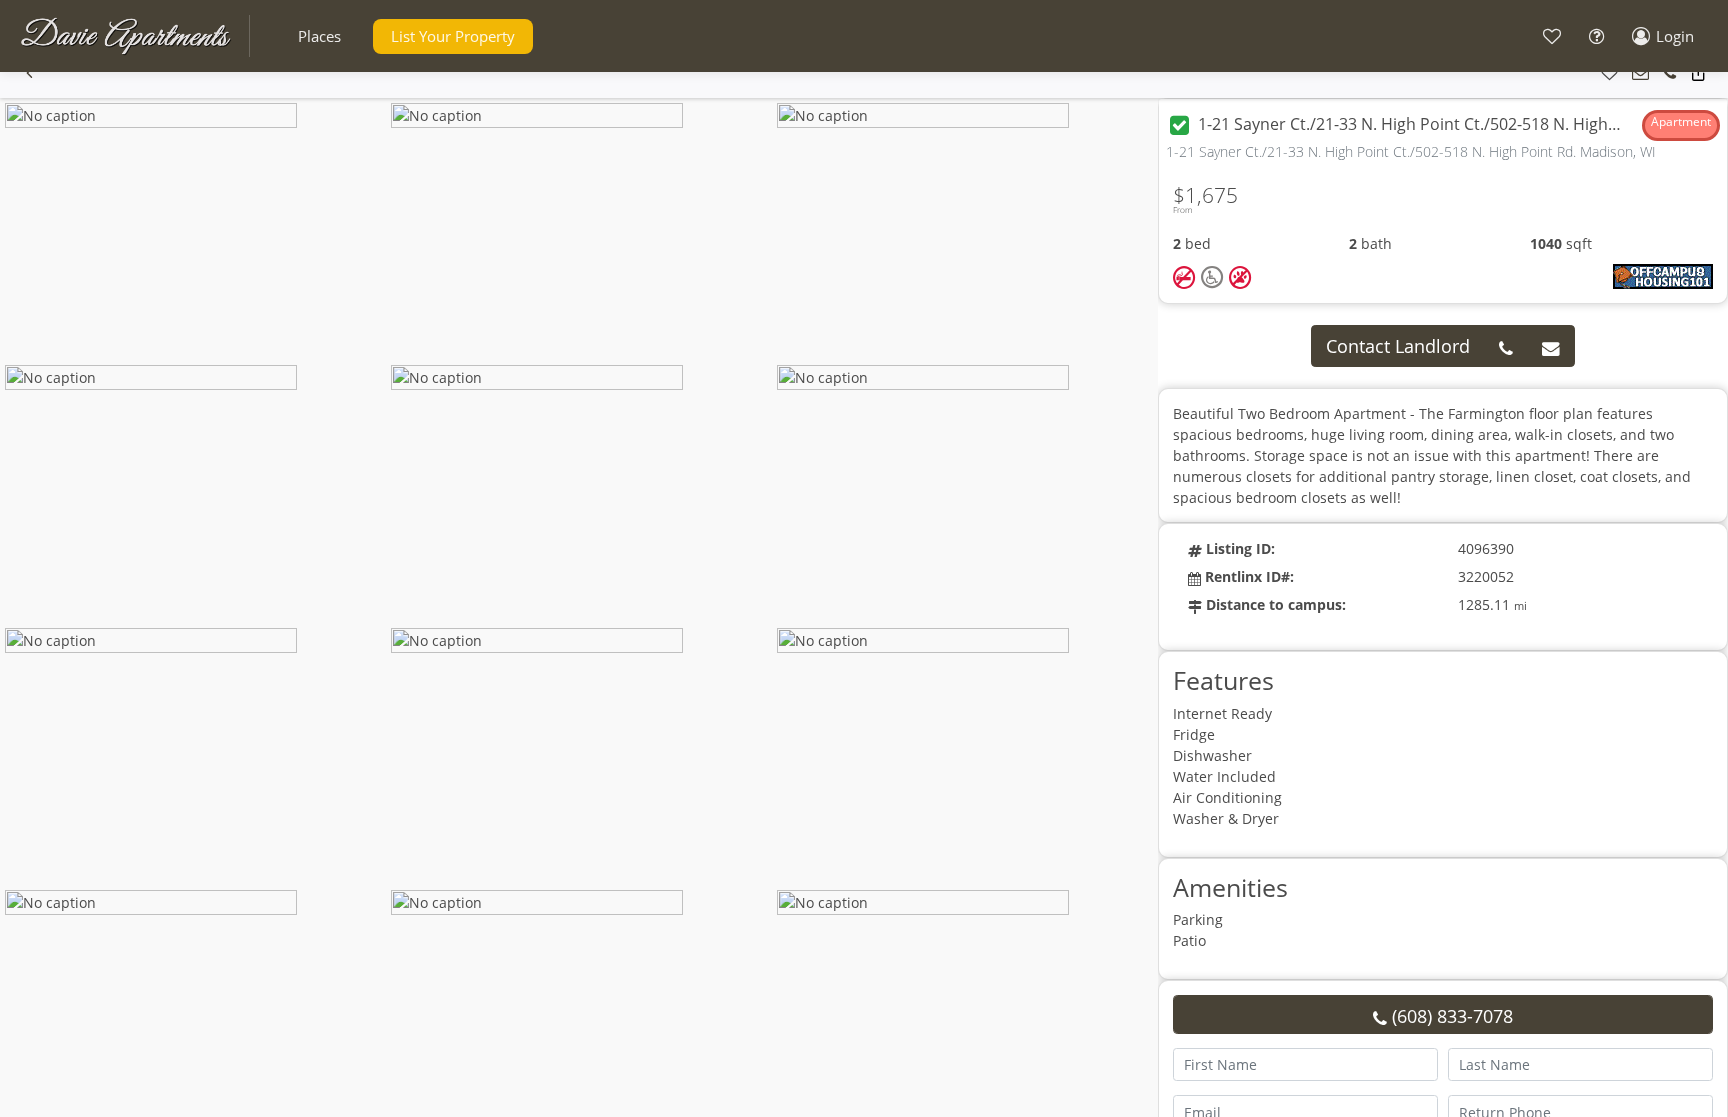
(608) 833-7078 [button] (1450, 1016)
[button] (319, 36)
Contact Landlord (1398, 346)
